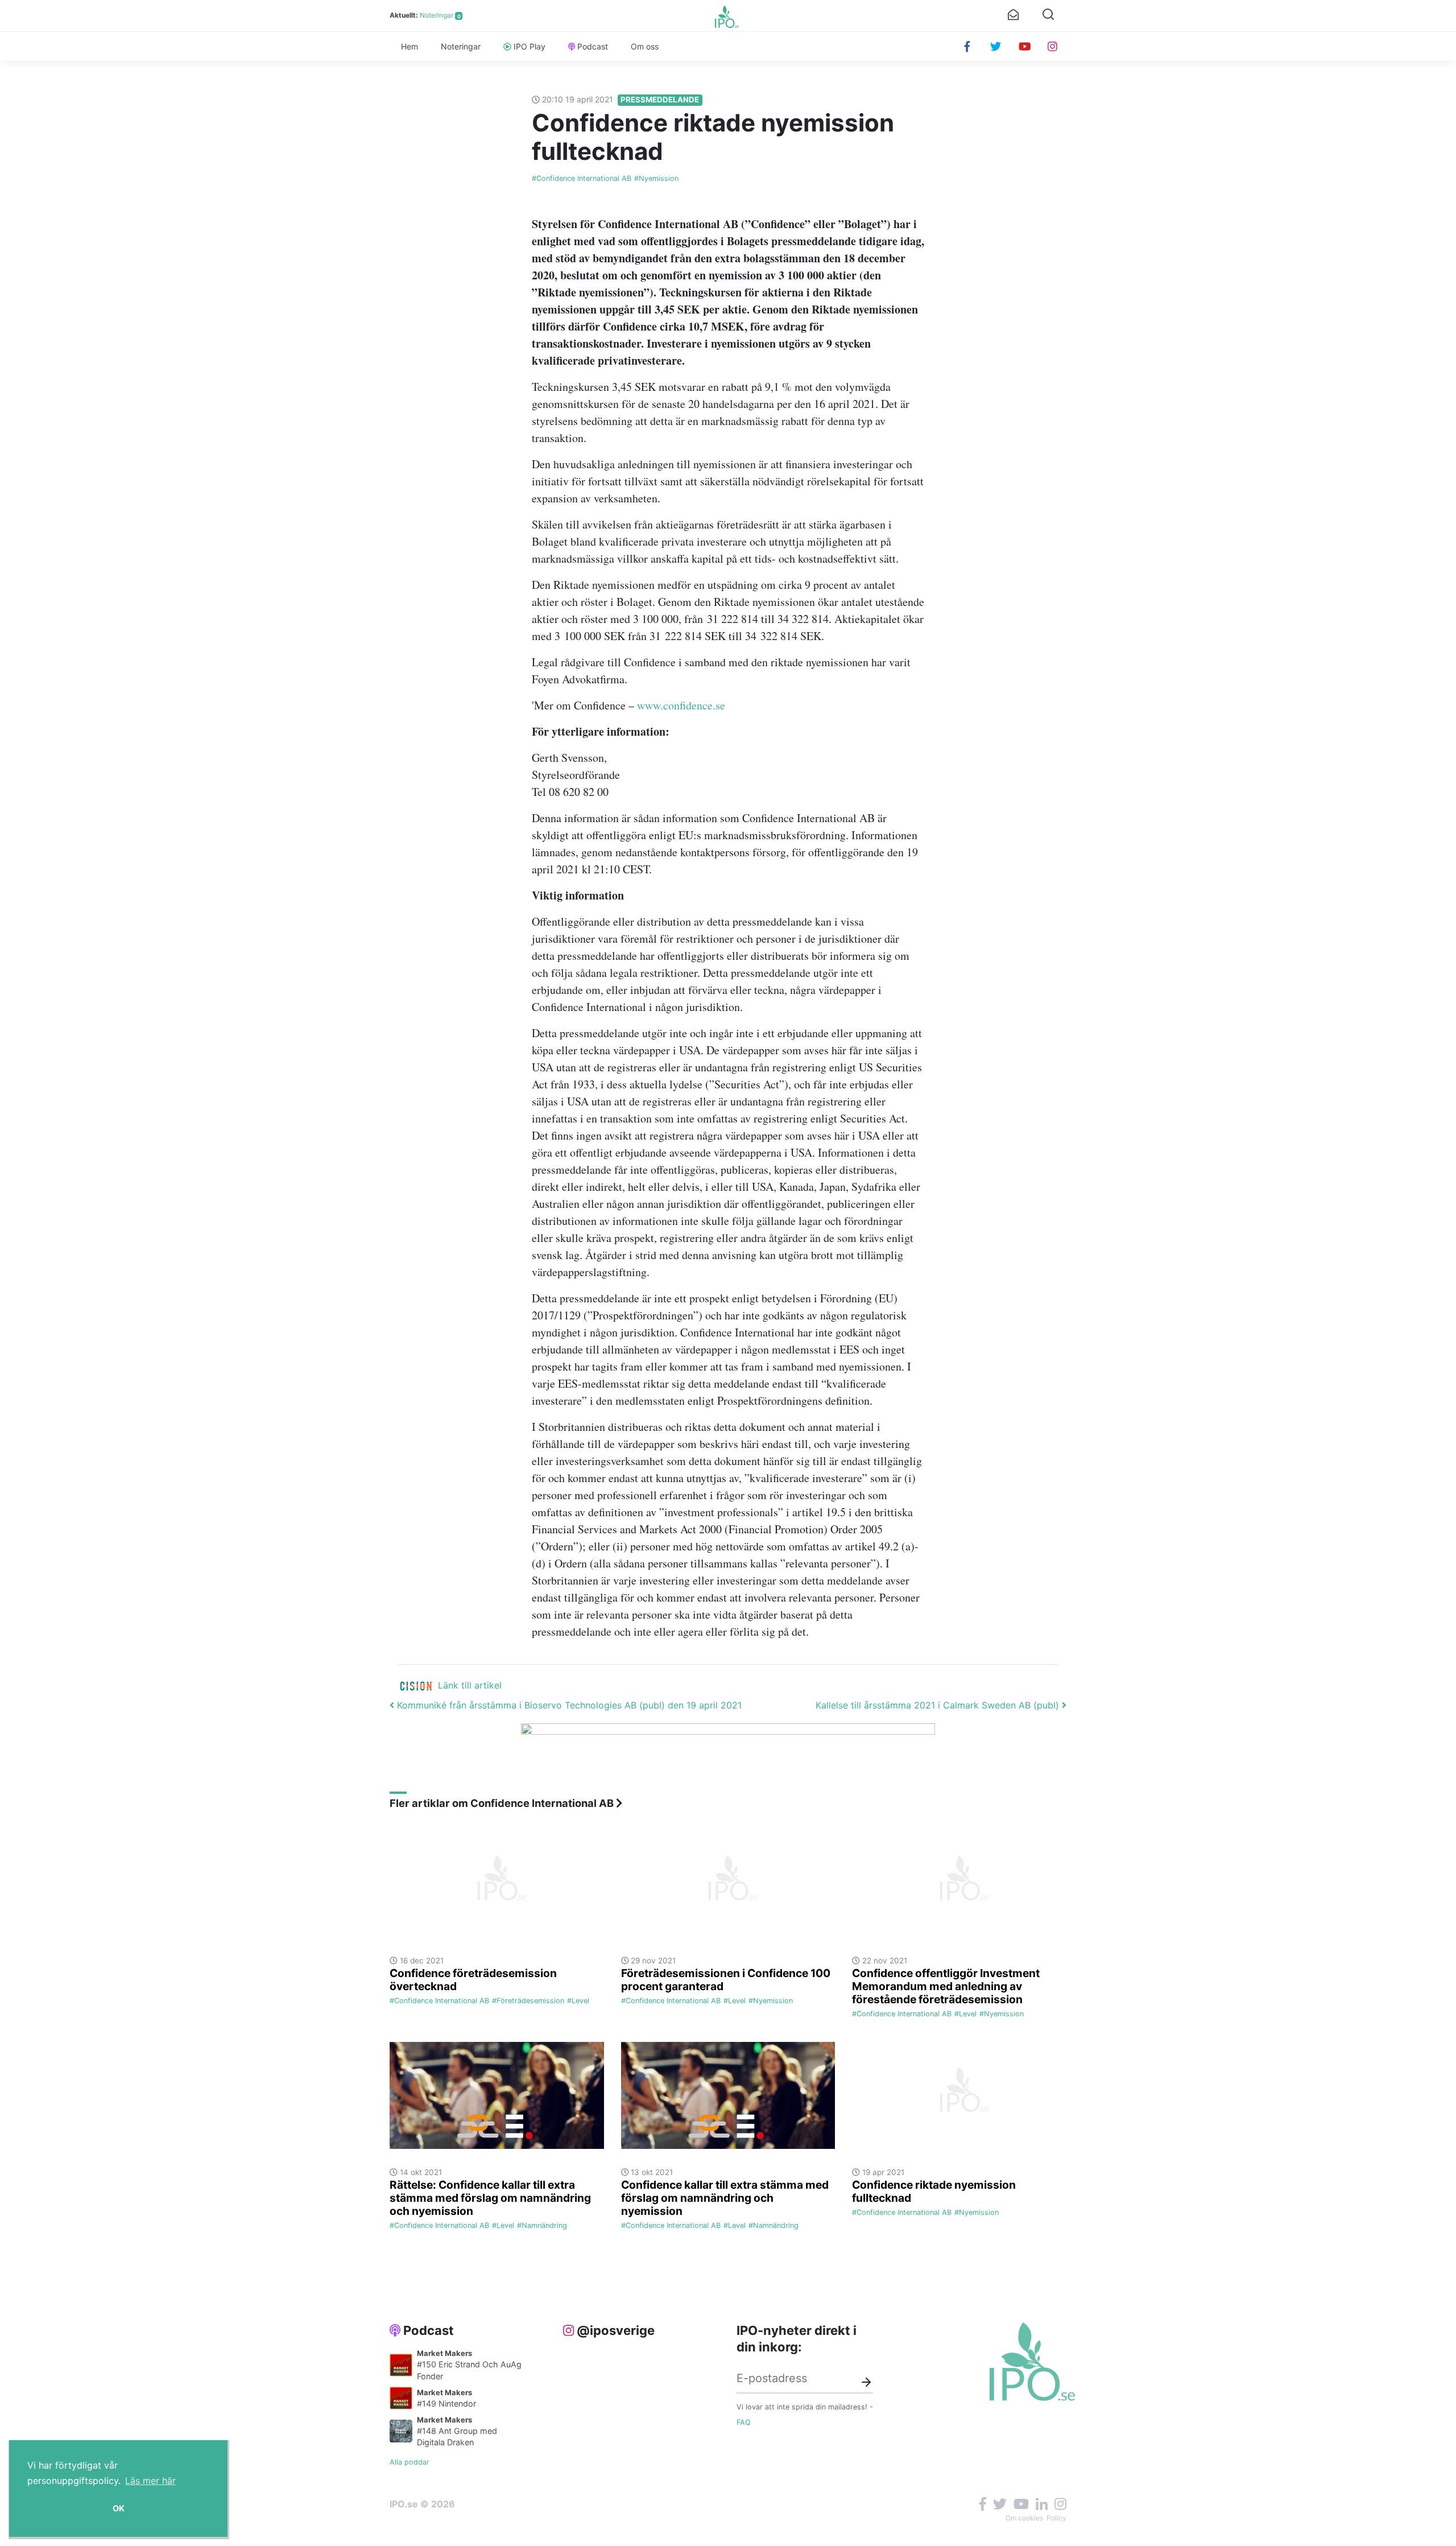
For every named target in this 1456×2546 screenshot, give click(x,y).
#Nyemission (656, 178)
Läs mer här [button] (150, 2481)
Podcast (593, 46)
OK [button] (119, 2508)
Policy (1056, 2518)
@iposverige (616, 2330)
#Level (578, 2001)
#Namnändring (542, 2225)
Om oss (645, 46)
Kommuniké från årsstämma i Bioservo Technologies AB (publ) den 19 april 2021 (568, 1705)
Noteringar (437, 15)
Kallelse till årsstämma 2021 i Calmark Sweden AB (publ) (939, 1705)
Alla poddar (409, 2462)
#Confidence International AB (582, 178)
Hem (409, 46)
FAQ (744, 2422)
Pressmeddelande (660, 100)
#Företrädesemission (528, 2001)
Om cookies (1024, 2518)
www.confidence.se (681, 705)
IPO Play (530, 46)
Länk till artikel (470, 1685)
